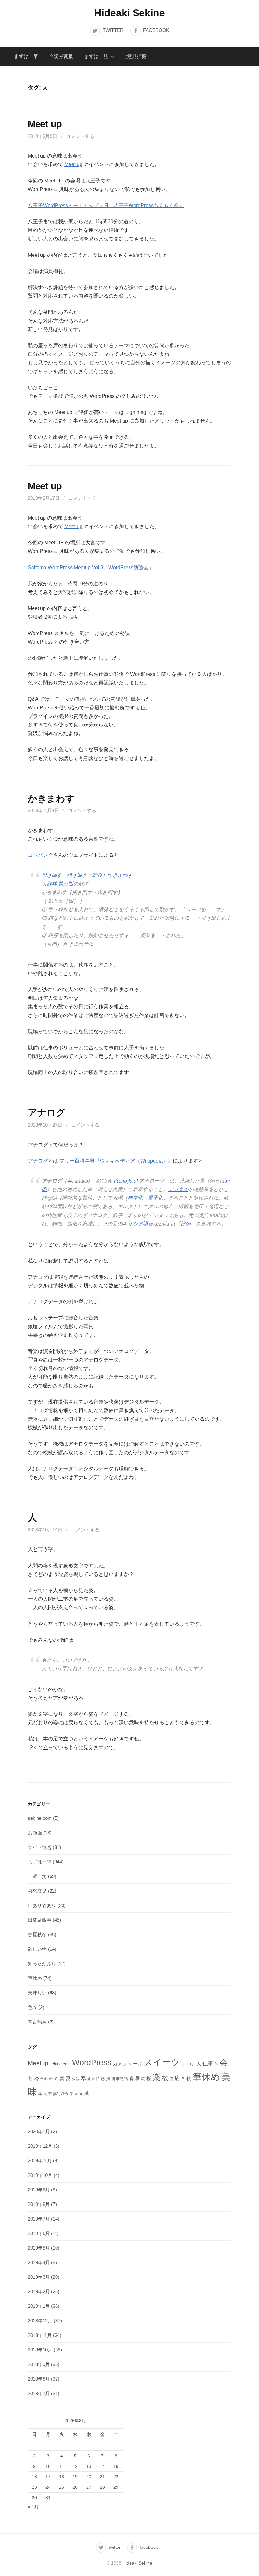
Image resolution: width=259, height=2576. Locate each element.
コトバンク (40, 855)
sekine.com (40, 1818)
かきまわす (51, 799)
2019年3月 (39, 2277)
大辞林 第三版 (57, 884)
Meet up (45, 124)
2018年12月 (40, 2321)
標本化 (135, 1198)
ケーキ (135, 2063)
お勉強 (35, 1833)
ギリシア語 (135, 1224)
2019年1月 (39, 2306)
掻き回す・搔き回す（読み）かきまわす (87, 875)
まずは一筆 (26, 56)
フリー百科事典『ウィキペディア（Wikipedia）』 (116, 1161)
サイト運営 (40, 1847)
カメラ (120, 2064)
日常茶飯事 (40, 1920)
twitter (113, 30)
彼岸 (91, 2079)
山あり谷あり (42, 1905)
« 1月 (33, 2507)
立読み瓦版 (61, 56)
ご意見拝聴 (134, 56)
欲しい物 (37, 1949)
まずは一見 (96, 56)
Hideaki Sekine (129, 13)
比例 (186, 1224)
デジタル (178, 1189)
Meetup (38, 2063)
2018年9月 (39, 2364)
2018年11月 (40, 2335)
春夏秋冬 (37, 1934)
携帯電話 (120, 2079)
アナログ (47, 1113)
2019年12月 (40, 2146)
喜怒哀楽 (37, 1891)
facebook (156, 30)
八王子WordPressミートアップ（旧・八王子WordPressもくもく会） (106, 205)
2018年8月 (39, 2379)
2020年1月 (39, 2131)
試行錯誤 (61, 2094)
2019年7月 (39, 2219)
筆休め (35, 1978)
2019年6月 (39, 2233)
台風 (44, 2079)
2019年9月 (39, 2190)
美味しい (37, 1993)
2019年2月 (39, 2292)
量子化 (155, 1198)
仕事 (208, 2063)
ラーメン (188, 2064)
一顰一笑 (37, 1876)
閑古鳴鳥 (37, 2022)
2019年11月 (40, 2161)
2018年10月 (40, 2350)
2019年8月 (39, 2204)
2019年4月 (39, 2262)
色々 (33, 2007)
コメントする (80, 136)
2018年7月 (39, 2393)
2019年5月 (39, 2248)
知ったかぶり (42, 1964)
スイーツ (162, 2062)
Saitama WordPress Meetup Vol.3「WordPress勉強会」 (91, 568)
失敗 (76, 2079)
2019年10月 (40, 2175)
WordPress (92, 2062)
